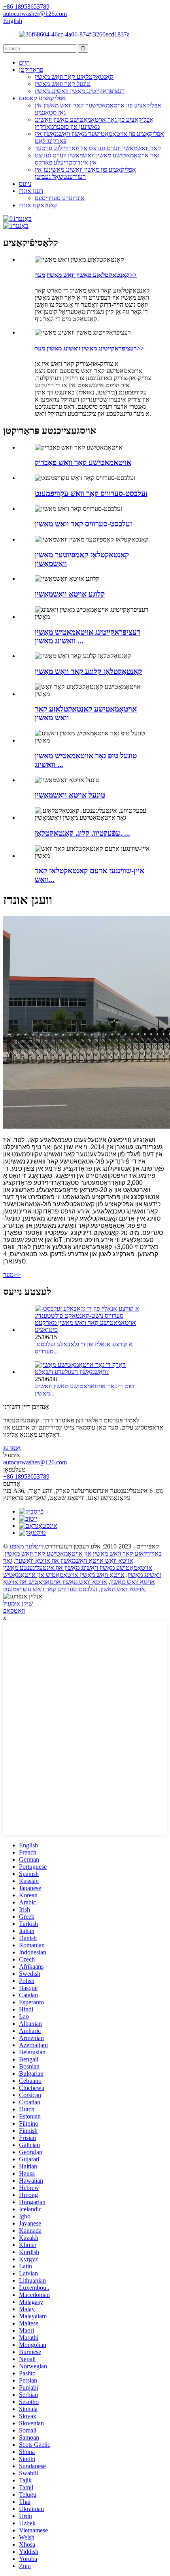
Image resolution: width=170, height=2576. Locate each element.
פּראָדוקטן (31, 70)
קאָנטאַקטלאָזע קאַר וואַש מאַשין (74, 77)
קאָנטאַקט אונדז (38, 205)
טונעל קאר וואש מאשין (63, 84)
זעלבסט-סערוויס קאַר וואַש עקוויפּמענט (50, 1589)
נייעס (25, 184)
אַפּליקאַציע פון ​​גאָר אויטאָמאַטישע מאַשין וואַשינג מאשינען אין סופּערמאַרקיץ (94, 123)
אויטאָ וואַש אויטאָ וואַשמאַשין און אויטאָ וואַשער (74, 1561)
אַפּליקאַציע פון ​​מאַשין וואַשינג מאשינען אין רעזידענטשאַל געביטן (85, 173)
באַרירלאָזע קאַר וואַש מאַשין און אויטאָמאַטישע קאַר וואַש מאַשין (83, 1553)
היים (24, 62)
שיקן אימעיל (18, 1603)
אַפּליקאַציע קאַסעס (42, 98)
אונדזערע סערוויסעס (60, 198)
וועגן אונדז (31, 191)
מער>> (12, 1275)
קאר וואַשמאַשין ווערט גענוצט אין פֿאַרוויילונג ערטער (98, 148)
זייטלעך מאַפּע (26, 1546)
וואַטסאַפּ (14, 1610)
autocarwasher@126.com (35, 1462)
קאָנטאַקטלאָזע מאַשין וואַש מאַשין (88, 275)
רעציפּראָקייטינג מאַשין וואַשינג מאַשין (80, 91)
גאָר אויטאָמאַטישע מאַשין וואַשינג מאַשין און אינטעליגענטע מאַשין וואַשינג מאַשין (82, 1568)
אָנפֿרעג (12, 1448)
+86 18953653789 (26, 1477)
